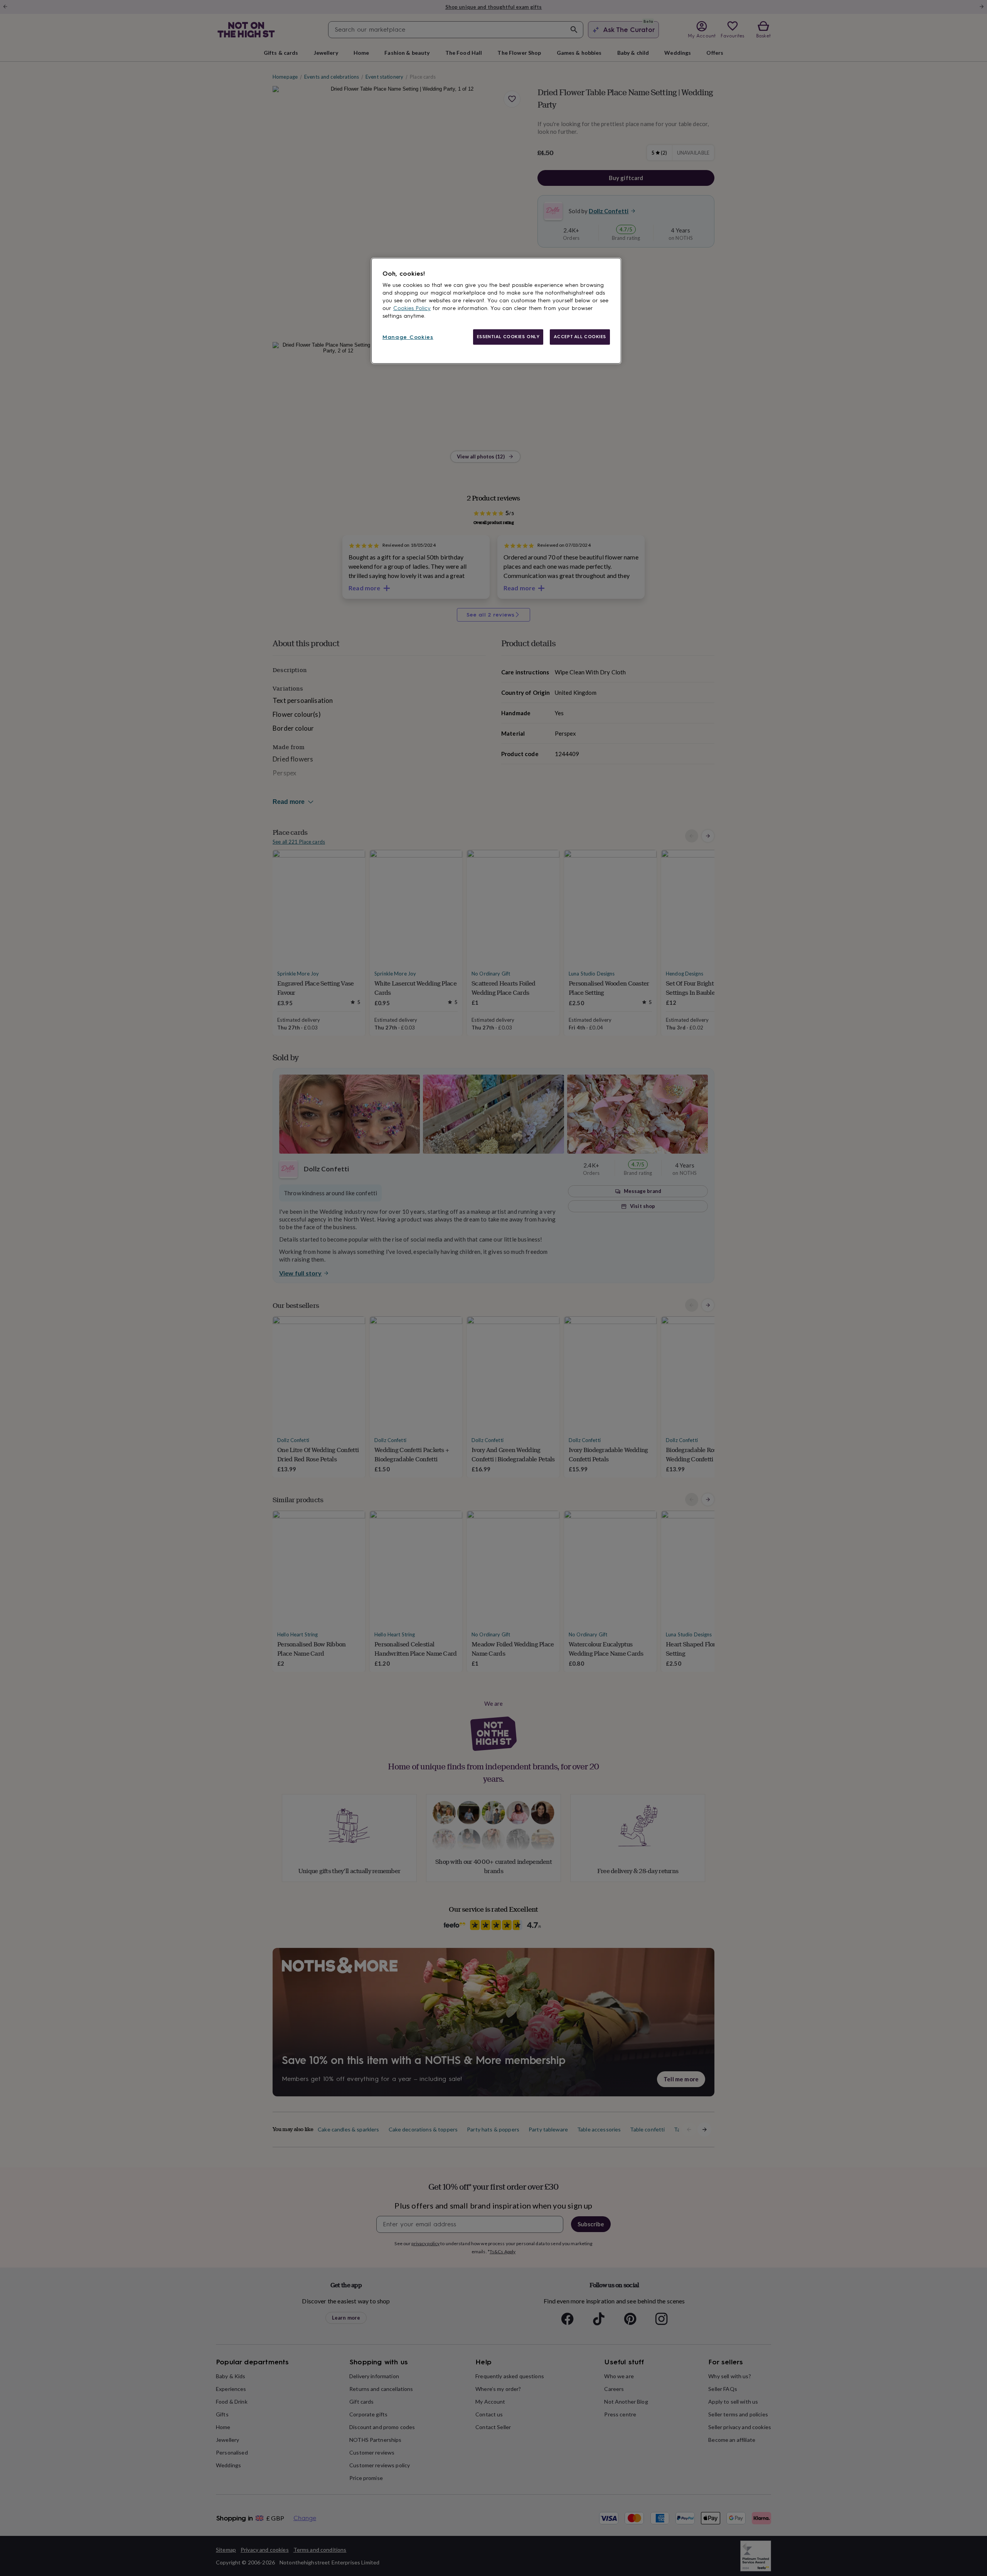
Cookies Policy (412, 308)
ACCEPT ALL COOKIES (580, 337)
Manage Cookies (408, 337)
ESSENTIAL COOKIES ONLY (508, 337)
